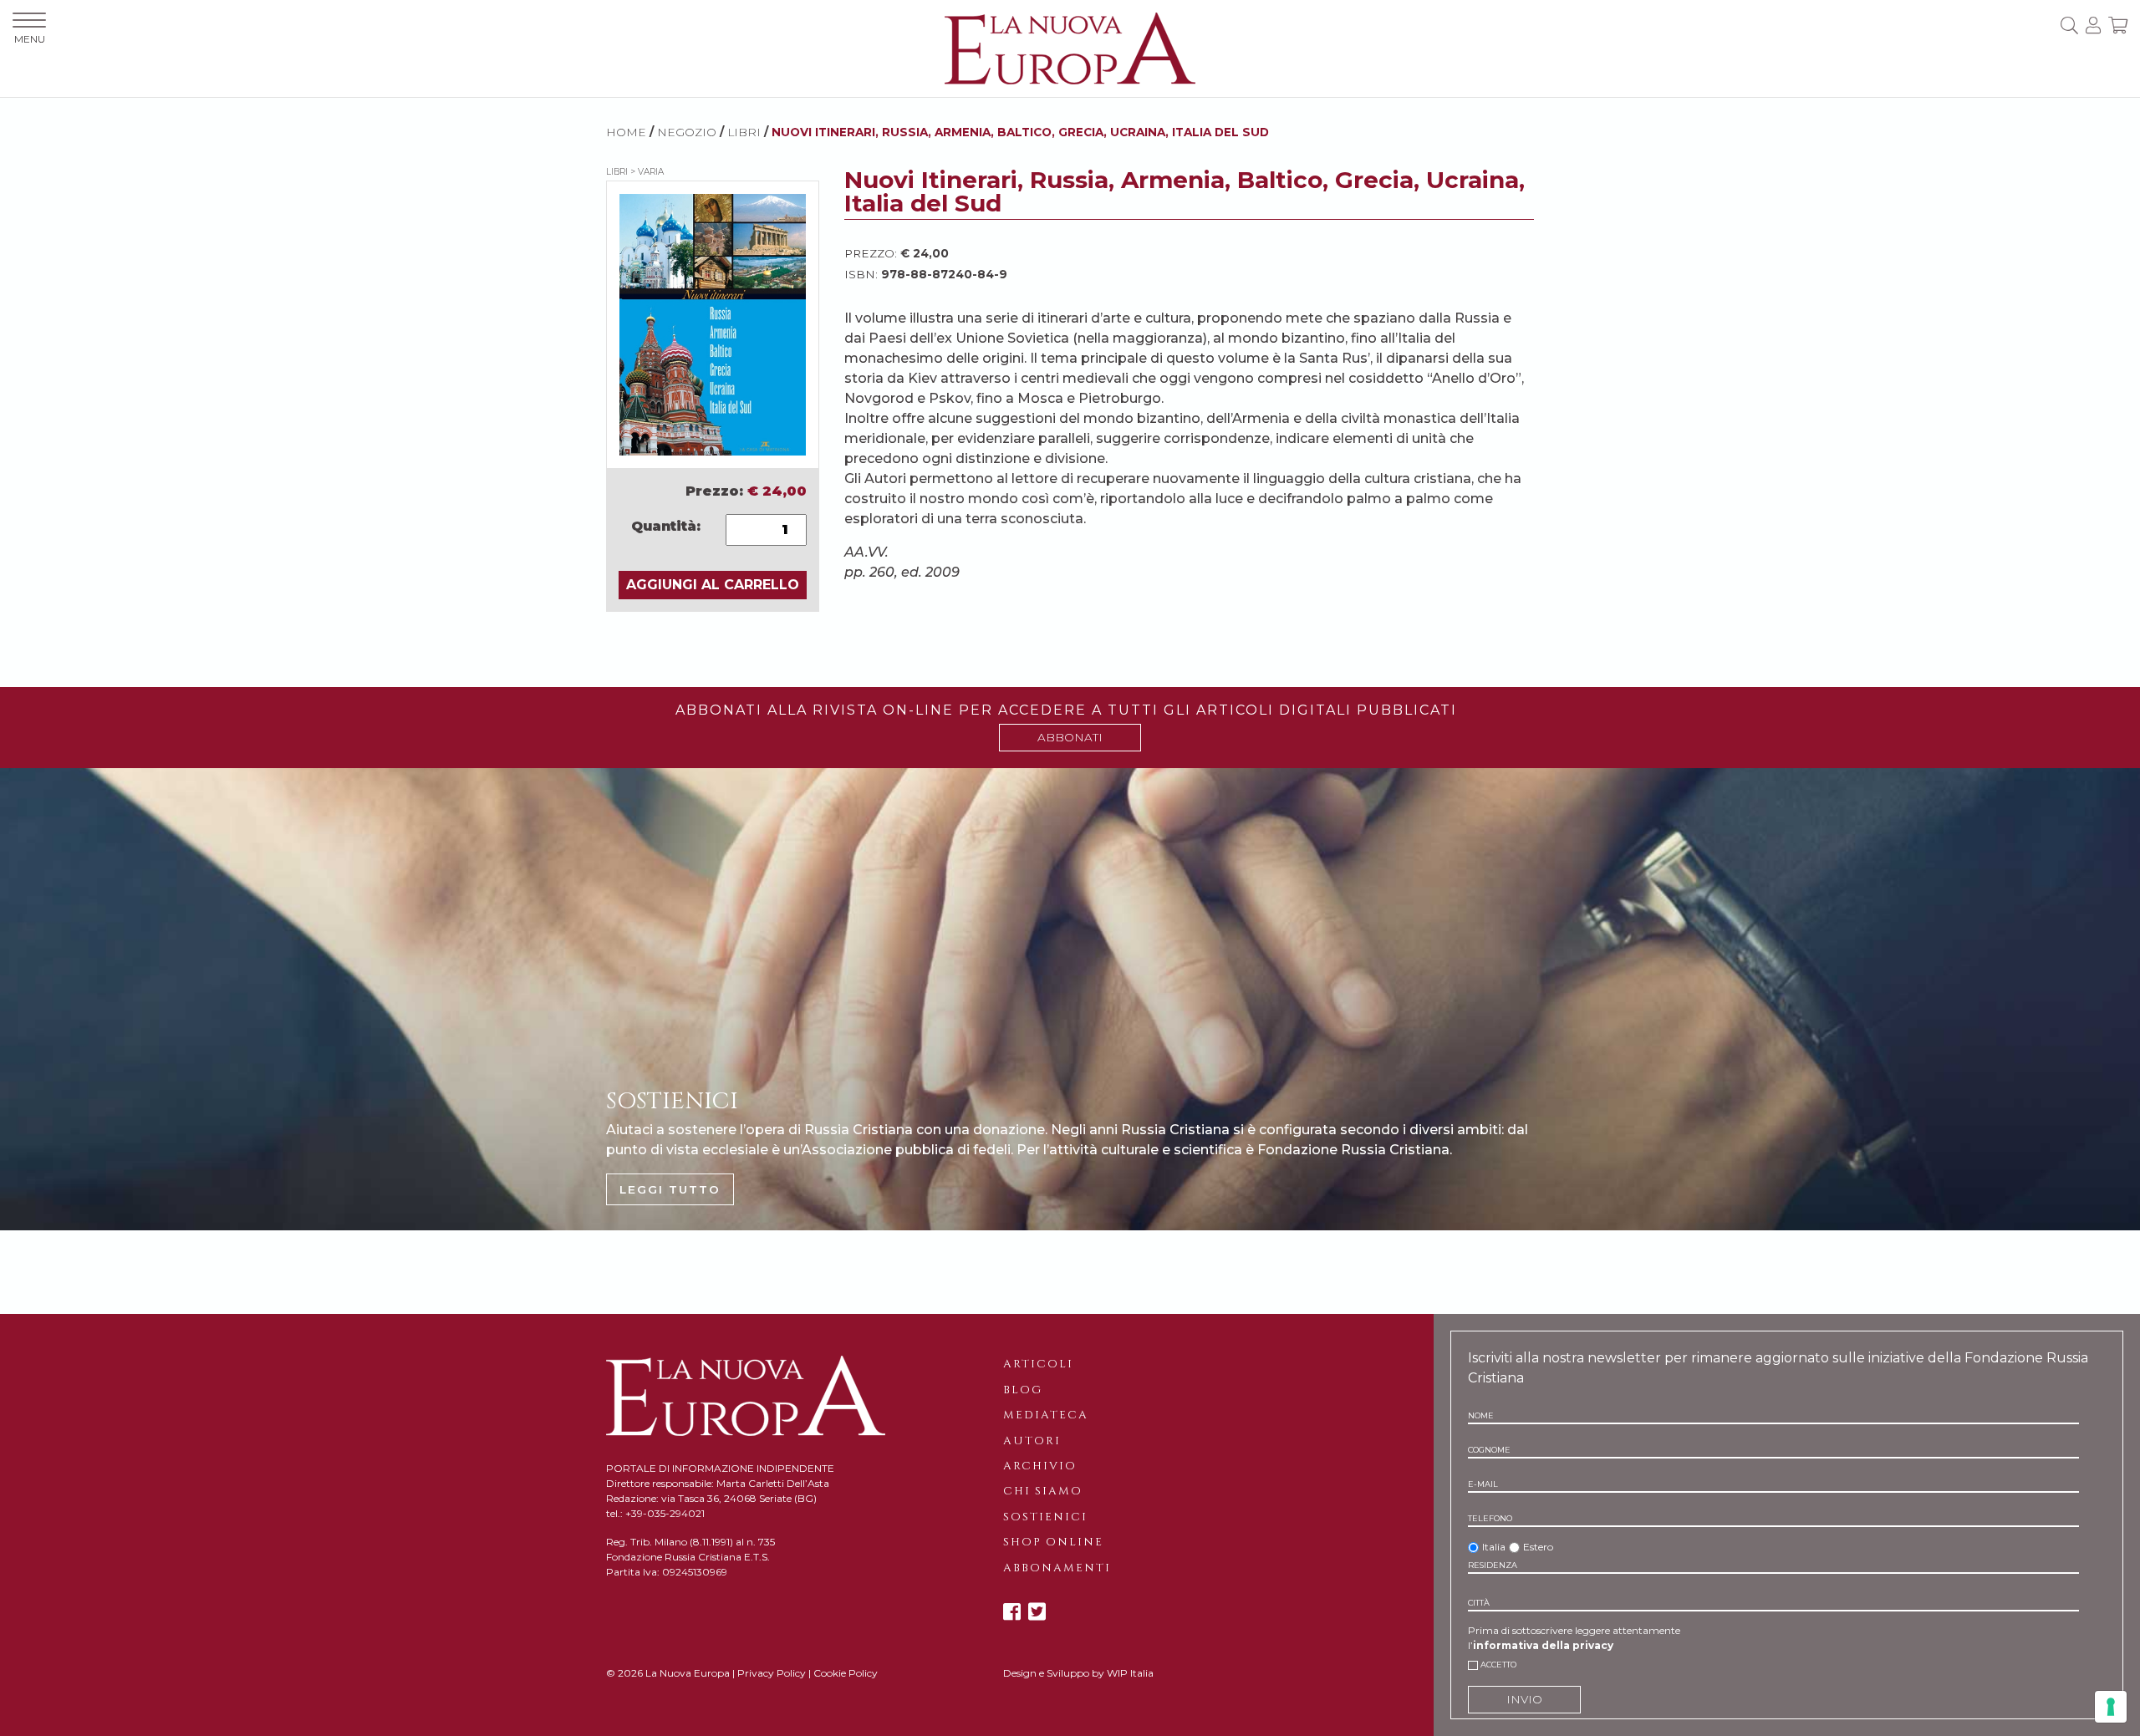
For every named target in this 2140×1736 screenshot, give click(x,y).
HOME (626, 132)
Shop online (1053, 1542)
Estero (1538, 1547)
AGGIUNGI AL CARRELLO (713, 585)
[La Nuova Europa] (1070, 47)
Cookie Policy (846, 1673)
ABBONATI (1070, 737)
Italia (1494, 1547)
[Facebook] (1012, 1612)
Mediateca (1046, 1415)
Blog (1023, 1390)
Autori (1032, 1441)
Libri (744, 132)
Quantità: (666, 526)
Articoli (1038, 1364)
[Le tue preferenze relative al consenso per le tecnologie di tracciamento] (2111, 1707)
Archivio (1040, 1466)
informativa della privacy (1543, 1645)
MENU (30, 39)
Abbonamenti (1057, 1568)
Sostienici (1045, 1517)
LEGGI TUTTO (670, 1189)
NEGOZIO (687, 132)
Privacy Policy (772, 1673)
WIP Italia (1130, 1673)
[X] (1037, 1612)
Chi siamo (1043, 1491)
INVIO (1524, 1699)
